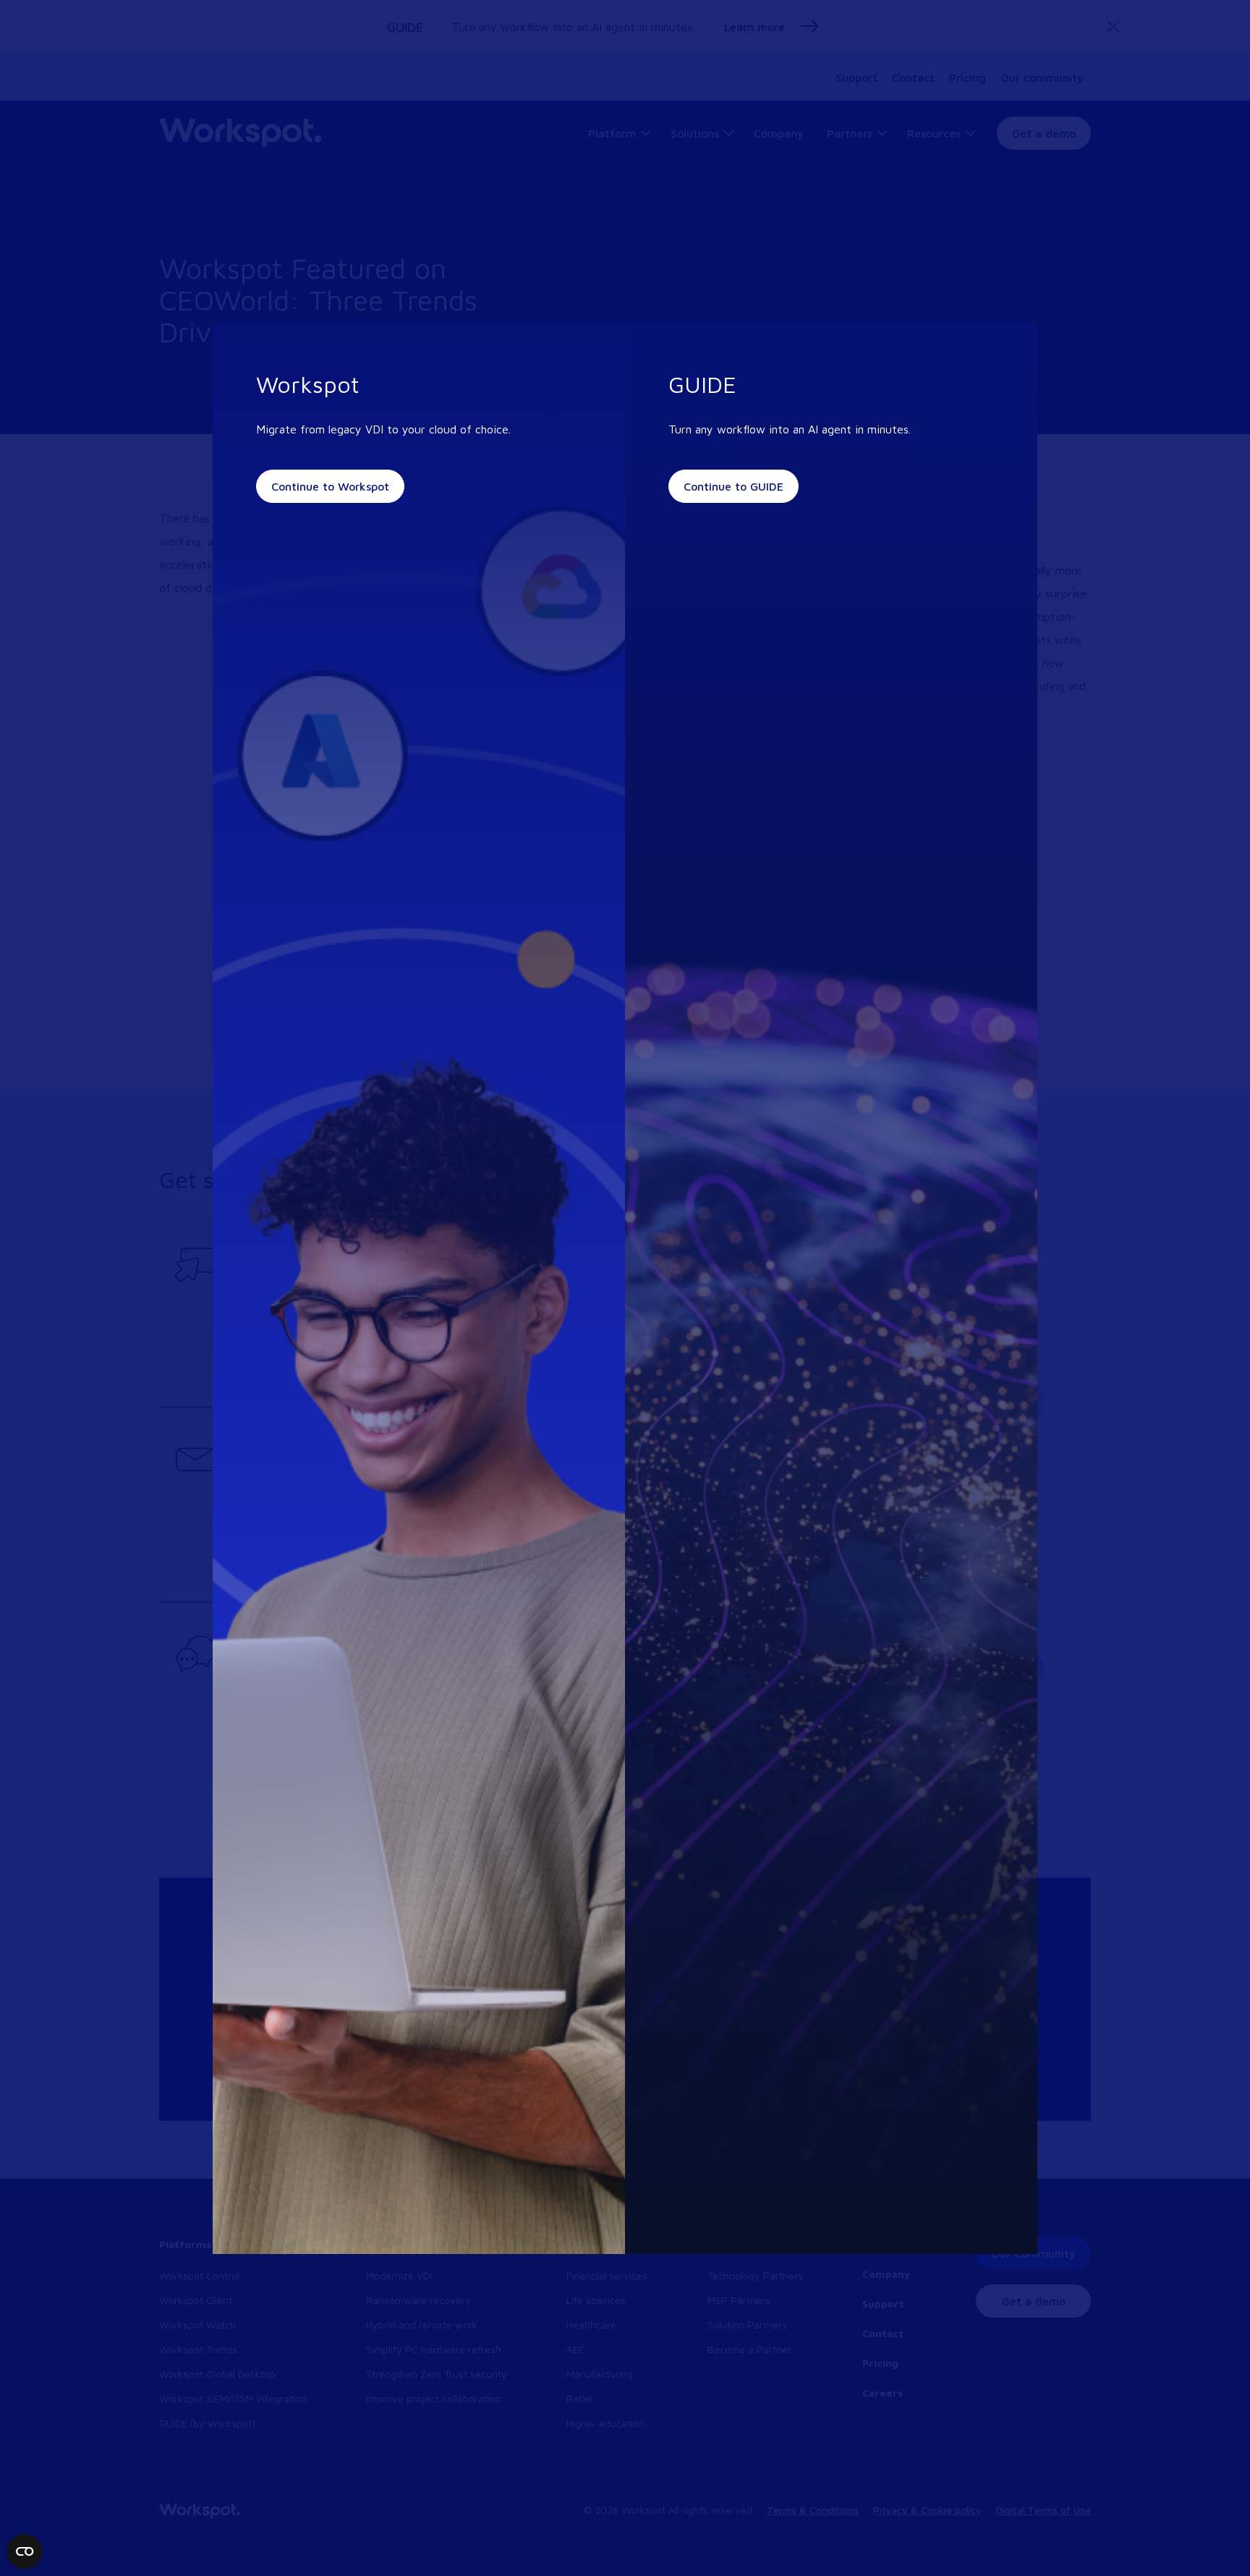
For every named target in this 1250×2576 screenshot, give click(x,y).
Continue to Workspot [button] (330, 486)
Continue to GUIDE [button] (734, 486)
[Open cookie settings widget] (25, 2551)
